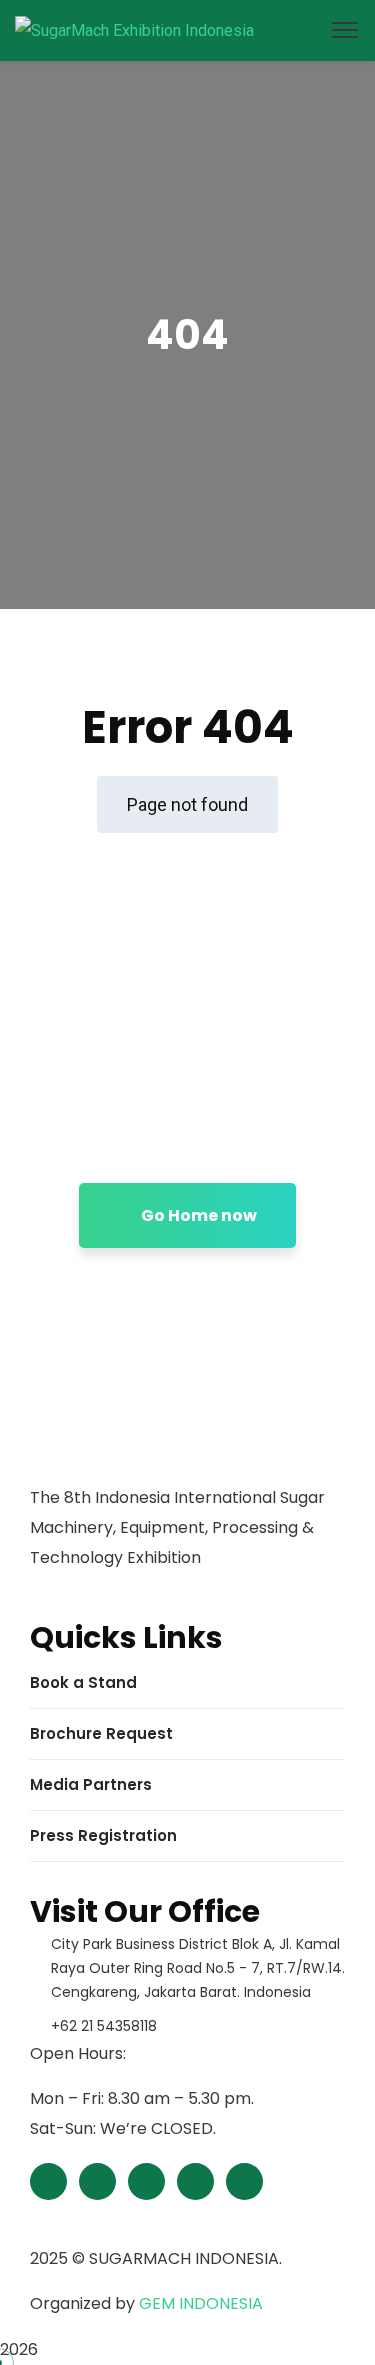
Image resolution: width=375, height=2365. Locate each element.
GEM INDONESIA (201, 2303)
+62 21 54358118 (104, 2026)
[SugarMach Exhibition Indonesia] (134, 29)
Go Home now (197, 1215)
